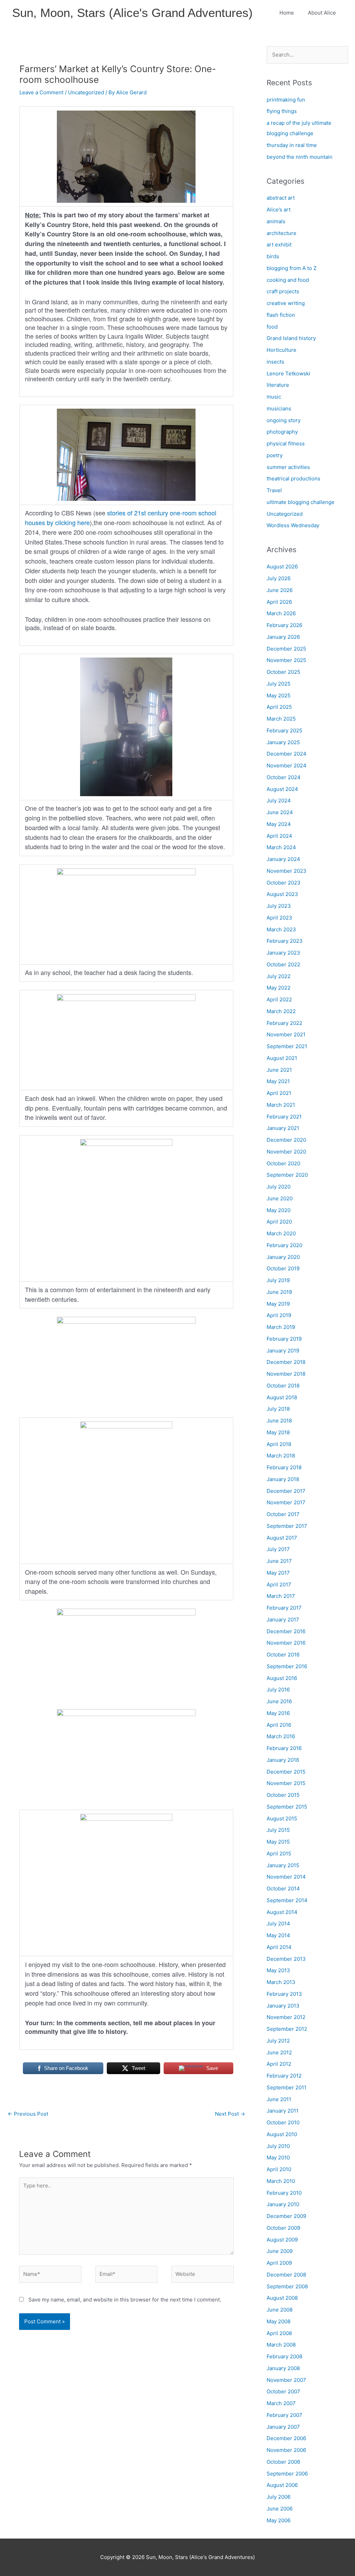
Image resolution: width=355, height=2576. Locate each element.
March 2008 (281, 2345)
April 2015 (279, 1853)
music (274, 397)
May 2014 (278, 1935)
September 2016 (287, 1666)
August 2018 (282, 1397)
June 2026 (280, 590)
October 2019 (283, 1268)
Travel (274, 490)
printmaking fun (286, 100)
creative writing (286, 303)
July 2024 (279, 800)
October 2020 (283, 1163)
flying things (282, 111)
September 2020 (287, 1175)
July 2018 (278, 1409)
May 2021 (278, 1081)
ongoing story (284, 420)
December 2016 (286, 1631)
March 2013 (281, 1982)
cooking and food (288, 280)
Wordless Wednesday (293, 525)
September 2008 (287, 2286)
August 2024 (282, 789)
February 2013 (284, 1994)
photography (282, 432)
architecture (282, 233)
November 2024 (287, 765)
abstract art (281, 198)
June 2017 (279, 1561)
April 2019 (279, 1315)
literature (278, 385)
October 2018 (283, 1386)
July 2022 (279, 976)
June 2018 (279, 1421)
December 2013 (286, 1959)
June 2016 (279, 1701)
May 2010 (278, 2157)
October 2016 (283, 1655)
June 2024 (280, 812)
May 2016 (278, 1713)
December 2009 (286, 2216)
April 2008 (279, 2333)
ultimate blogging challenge (301, 502)
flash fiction (281, 315)
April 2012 (279, 2064)
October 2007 (283, 2391)
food (272, 327)
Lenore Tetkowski (288, 373)
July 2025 (279, 684)
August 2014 (282, 1912)
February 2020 (284, 1245)
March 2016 (281, 1736)
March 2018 (281, 1456)
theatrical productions (293, 478)
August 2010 (282, 2134)
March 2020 (281, 1233)
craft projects (283, 291)
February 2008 (284, 2356)
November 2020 (286, 1152)
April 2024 (279, 836)
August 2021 (282, 1058)
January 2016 (283, 1760)
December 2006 (286, 2438)
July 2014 (278, 1924)
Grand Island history (291, 338)
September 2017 (287, 1526)
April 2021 (279, 1093)
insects (275, 362)
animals (276, 221)
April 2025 (279, 707)
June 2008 (280, 2310)
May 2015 (278, 1842)
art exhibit (279, 245)
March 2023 (281, 929)
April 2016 (279, 1725)
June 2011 (279, 2099)
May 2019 (278, 1304)
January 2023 (283, 953)
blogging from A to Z (292, 268)
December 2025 (286, 649)
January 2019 (283, 1351)
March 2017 (281, 1596)
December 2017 (286, 1491)
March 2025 (281, 719)
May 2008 (279, 2321)
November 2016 (286, 1643)
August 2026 (282, 567)
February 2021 (284, 1117)
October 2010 (283, 2122)
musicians (279, 408)
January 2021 (283, 1128)
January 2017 (283, 1620)
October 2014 (283, 1889)
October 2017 (283, 1514)
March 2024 (281, 847)
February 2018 (284, 1467)
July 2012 (278, 2041)
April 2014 (279, 1947)
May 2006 (279, 2520)
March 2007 (281, 2403)
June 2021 (279, 1070)
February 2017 (284, 1608)
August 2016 (282, 1678)
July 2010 (278, 2146)
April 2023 (279, 918)
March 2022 (281, 1011)
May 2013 (278, 1970)
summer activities (288, 467)
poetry (275, 455)
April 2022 (279, 999)
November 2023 (287, 871)
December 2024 (287, 754)
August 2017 (282, 1538)
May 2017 (278, 1573)
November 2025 (286, 660)
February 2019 (284, 1339)
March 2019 (281, 1327)
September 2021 (287, 1046)
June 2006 (280, 2509)
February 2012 (284, 2076)
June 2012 (279, 2052)
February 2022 (284, 1023)
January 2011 (283, 2111)
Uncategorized (86, 92)
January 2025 (283, 742)
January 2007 (283, 2427)
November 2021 (286, 1034)
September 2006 (287, 2474)
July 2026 (279, 578)
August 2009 (282, 2240)
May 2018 (278, 1432)
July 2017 (278, 1549)
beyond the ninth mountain (300, 157)
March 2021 (281, 1105)
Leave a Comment (41, 92)
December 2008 (286, 2275)
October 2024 (284, 777)
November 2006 (286, 2450)
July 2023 (279, 906)
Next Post (230, 2114)
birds (273, 256)
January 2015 (283, 1865)
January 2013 (283, 2006)
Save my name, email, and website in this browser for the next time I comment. (125, 2300)
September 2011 (287, 2087)
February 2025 (284, 730)
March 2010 (281, 2181)
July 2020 (279, 1187)
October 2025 (283, 672)
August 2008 (282, 2298)
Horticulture (282, 350)
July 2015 (278, 1830)
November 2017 (286, 1502)
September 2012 (287, 2029)
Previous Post (28, 2114)
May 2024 (279, 824)
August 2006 (282, 2485)
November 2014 (286, 1877)
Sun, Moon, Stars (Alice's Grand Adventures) (132, 13)
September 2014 (287, 1900)
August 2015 (282, 1818)
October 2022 (283, 964)
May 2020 (279, 1210)
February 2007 (284, 2415)
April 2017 (279, 1585)
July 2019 (278, 1280)
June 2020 (280, 1198)
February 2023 (285, 941)
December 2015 (286, 1772)
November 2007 (286, 2380)
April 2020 (279, 1222)
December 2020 (286, 1140)
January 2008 (283, 2368)
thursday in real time (292, 145)
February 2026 (284, 625)
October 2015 (283, 1795)
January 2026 (283, 637)
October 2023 (284, 883)
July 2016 (278, 1690)
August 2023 (282, 894)
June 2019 (279, 1292)
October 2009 (283, 2228)
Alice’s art (279, 210)
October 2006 (283, 2462)
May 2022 (279, 988)
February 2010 (284, 2193)
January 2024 (283, 859)
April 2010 (279, 2169)
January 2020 (283, 1257)
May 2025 (279, 695)
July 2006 (279, 2497)
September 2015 (287, 1807)
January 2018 (283, 1479)
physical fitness (286, 443)
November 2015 (286, 1783)
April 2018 (279, 1444)
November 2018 (286, 1374)
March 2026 (281, 613)
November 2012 (286, 2017)
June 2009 (280, 2251)
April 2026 (279, 602)
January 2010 (283, 2204)
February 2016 (284, 1748)
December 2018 (286, 1362)
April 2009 (279, 2263)
